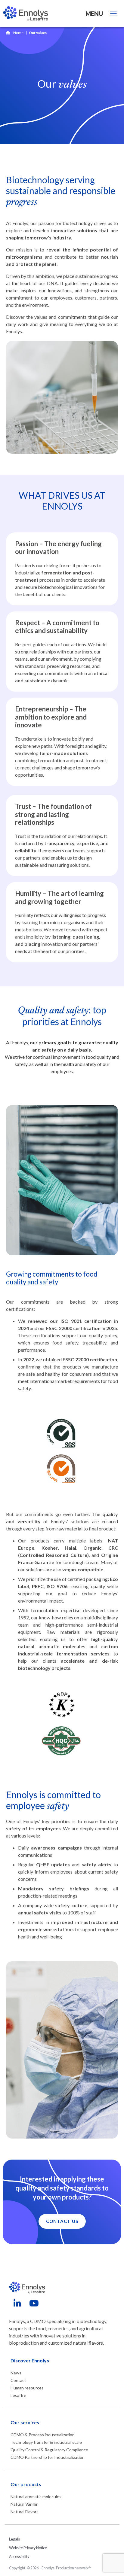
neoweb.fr (83, 2568)
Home (18, 33)
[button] (62, 2221)
